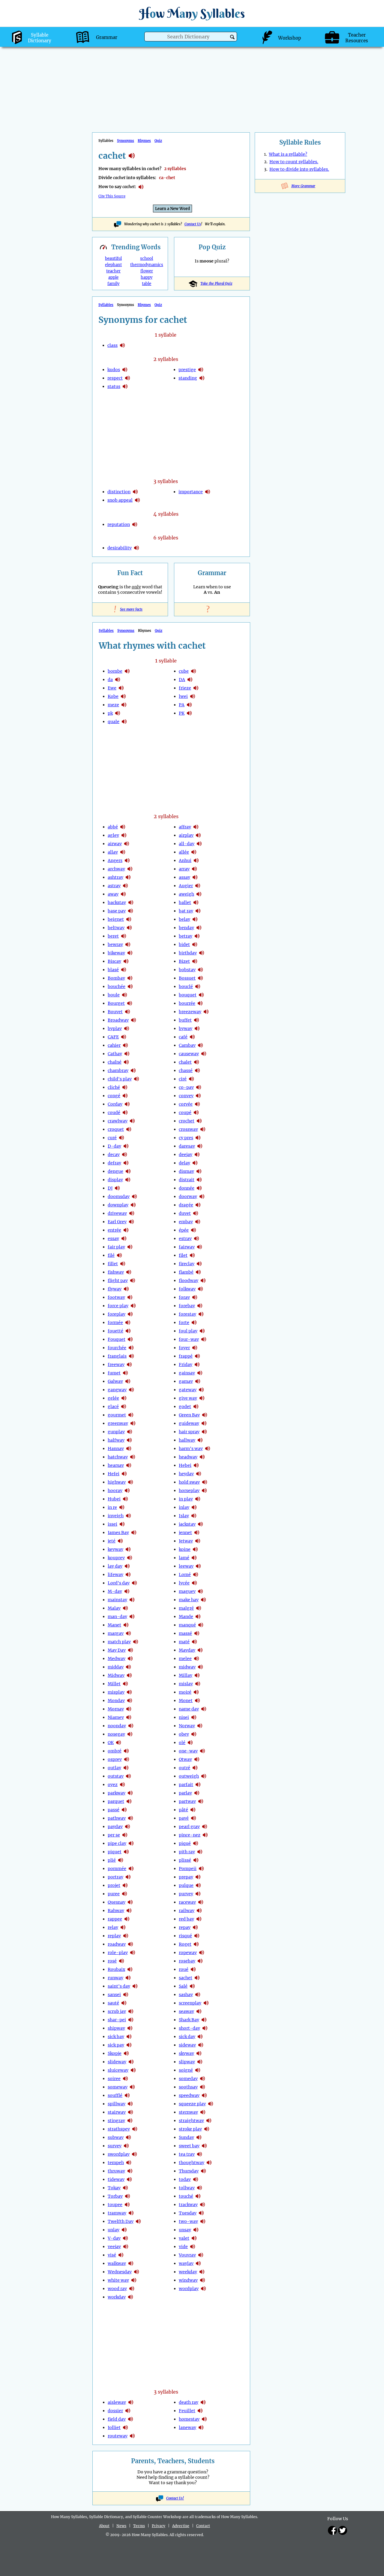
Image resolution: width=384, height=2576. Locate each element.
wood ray (117, 2289)
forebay (187, 1306)
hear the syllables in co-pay (199, 1087)
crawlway (118, 1121)
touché (186, 2196)
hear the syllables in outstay (128, 1776)
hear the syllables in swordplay (134, 2154)
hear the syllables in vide (193, 2247)
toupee (115, 2205)
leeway (186, 1566)
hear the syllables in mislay (198, 1684)
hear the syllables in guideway (204, 1423)
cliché (114, 1087)
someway (118, 2087)
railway (187, 1911)
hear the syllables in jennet (197, 1533)
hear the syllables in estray (196, 1238)
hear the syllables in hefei (124, 1474)
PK (182, 713)
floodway (189, 1280)
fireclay (187, 1264)
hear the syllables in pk (118, 713)
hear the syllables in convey (198, 1096)
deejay (186, 1154)
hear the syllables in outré (195, 1768)
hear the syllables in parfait (198, 1785)
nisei (184, 1717)
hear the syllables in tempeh (129, 2163)
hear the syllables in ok (118, 1743)
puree (114, 1894)
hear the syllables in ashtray (128, 877)
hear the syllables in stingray (130, 2121)
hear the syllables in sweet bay (204, 2146)
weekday (188, 2272)
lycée (184, 1583)
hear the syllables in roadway (130, 1944)
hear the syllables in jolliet (125, 2427)
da (110, 680)
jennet (185, 1533)
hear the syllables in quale (124, 722)
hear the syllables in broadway (133, 1020)
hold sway (189, 1482)
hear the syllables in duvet (196, 1213)
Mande (186, 1617)
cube (184, 671)
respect (115, 378)
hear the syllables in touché (198, 2196)
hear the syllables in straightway (209, 2121)
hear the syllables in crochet (199, 1121)
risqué (185, 1936)
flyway (115, 1289)
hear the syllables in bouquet (201, 995)
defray (114, 1163)
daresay (187, 1146)
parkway (117, 1793)
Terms (139, 2526)
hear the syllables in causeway (204, 1054)
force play (118, 1306)
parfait (186, 1785)
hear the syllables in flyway (126, 1289)
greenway (118, 1423)
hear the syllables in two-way (203, 2221)
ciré (183, 1079)
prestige (187, 370)
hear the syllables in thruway (130, 2171)
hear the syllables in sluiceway (133, 2070)
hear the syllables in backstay (131, 902)
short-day (189, 2028)
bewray (115, 944)
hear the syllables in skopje (126, 2053)
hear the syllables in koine (195, 1549)
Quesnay (117, 1902)
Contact (203, 2526)
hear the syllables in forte (194, 1323)
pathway (117, 1818)
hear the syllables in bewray (128, 944)
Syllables (106, 305)
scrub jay (117, 2011)
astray (114, 886)
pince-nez (190, 1835)
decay (114, 1154)
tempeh (116, 2163)
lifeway (115, 1575)
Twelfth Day (121, 2221)
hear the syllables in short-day (205, 2028)
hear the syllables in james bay (134, 1533)
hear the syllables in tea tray (199, 2154)
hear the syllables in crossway (203, 1129)
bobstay (187, 970)
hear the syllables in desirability (136, 548)
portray (115, 1877)
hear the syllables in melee (196, 1659)
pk (110, 713)
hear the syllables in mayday (200, 1650)
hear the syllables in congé (125, 1096)
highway (117, 1482)
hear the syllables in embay (198, 1222)
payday (115, 1827)
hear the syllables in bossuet (200, 978)
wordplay (189, 2289)
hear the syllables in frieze (196, 688)
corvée (186, 1104)
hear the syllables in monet (197, 1701)
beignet (116, 919)
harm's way (191, 1449)
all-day (187, 844)
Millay (186, 1675)
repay (185, 1927)
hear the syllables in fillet (123, 1264)
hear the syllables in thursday (203, 2171)
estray (185, 1238)
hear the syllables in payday (127, 1827)
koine (185, 1549)
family (113, 284)
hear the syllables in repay (195, 1927)
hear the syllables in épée (193, 1230)
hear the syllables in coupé (196, 1112)
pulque (186, 1885)
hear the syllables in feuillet (200, 2411)
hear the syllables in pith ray (200, 1852)
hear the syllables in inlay (194, 1507)
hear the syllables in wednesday (136, 2272)
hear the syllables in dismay (199, 1171)
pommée (117, 1869)
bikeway (116, 953)
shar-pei (117, 2020)
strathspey (119, 2129)
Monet (186, 1701)
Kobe (113, 696)
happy (147, 277)
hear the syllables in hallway (200, 1440)
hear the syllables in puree (124, 1894)
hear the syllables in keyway (128, 1549)
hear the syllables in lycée (194, 1583)
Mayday (187, 1650)
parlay (185, 1793)
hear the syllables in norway (200, 1726)
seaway (186, 2011)
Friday (186, 1365)
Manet (114, 1625)
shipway (116, 2028)
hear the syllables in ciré (191, 1079)
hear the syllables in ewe (121, 688)
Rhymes (144, 141)
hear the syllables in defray (126, 1163)
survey (115, 2146)
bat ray (186, 911)
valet (184, 2238)
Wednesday (120, 2272)
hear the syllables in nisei (194, 1717)
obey (184, 1734)
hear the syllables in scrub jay (131, 2011)
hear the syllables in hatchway (133, 1457)
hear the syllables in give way (202, 1398)
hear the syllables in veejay (126, 2247)
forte (184, 1323)
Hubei (114, 1499)
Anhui (185, 860)
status (114, 386)
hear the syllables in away (123, 894)
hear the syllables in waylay (198, 2263)
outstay (116, 1776)
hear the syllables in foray (195, 1297)
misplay (116, 1692)
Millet (114, 1684)
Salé (183, 1986)
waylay (186, 2263)
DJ (110, 1188)
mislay (186, 1684)
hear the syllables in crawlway (132, 1121)
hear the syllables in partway (201, 1801)
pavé (184, 1818)
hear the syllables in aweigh (199, 894)
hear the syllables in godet (196, 1407)
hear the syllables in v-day (125, 2238)
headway (188, 1457)
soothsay (188, 2087)
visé (112, 2255)
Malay (114, 1608)
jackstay (187, 1524)
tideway (116, 2179)
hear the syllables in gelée (124, 1398)
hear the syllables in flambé (198, 1272)
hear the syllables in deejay (197, 1154)
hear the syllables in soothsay (202, 2087)
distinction (119, 492)
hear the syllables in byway (197, 1028)
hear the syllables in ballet (196, 902)
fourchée (117, 1348)
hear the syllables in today (196, 2179)
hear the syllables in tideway (129, 2179)
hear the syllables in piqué (196, 1843)
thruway (116, 2171)
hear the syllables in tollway (199, 2188)
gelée (113, 1398)
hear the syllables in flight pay (133, 1280)
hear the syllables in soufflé (127, 2095)
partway (187, 1801)
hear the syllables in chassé (197, 1070)
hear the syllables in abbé (123, 827)
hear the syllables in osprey (127, 1759)
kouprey (116, 1558)
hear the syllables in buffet (196, 1020)
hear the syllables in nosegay (130, 1734)
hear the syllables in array (194, 869)
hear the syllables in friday (197, 1365)
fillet (113, 1264)
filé (111, 1255)
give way (188, 1398)
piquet (115, 1852)
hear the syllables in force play (133, 1306)
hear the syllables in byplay (127, 1028)
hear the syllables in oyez (122, 1785)
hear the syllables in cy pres (198, 1138)
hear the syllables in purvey (198, 1894)
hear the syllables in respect (127, 378)
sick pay (116, 2045)
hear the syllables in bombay (130, 978)
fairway (187, 1247)
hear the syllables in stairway (130, 2112)
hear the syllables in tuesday (201, 2213)
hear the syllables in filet (192, 1255)
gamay (186, 1381)
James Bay (118, 1533)
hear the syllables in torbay (127, 2196)
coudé (114, 1112)
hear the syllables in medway (130, 1659)
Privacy (159, 2526)
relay (113, 1927)
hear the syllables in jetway (198, 1541)
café (183, 1037)
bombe (115, 671)
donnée (187, 1188)
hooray (115, 1491)
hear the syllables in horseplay (204, 1491)
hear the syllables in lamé (194, 1558)
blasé (113, 970)
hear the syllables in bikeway (130, 953)
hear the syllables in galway (128, 1381)
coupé (185, 1112)
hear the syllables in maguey (200, 1591)
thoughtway (192, 2163)
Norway (187, 1726)
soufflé (115, 2095)
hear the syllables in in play (198, 1499)
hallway (187, 1440)
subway (116, 2137)
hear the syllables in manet (126, 1625)
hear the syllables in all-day (199, 844)
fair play (116, 1247)
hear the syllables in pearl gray (205, 1827)
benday (186, 928)
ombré (115, 1751)
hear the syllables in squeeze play (211, 2104)
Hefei (114, 1474)
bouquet (188, 995)
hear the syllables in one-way (202, 1751)
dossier (115, 2411)
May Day (117, 1650)
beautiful (113, 258)
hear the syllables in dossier (128, 2411)
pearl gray (189, 1827)
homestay (189, 2419)
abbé (113, 827)
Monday (116, 1701)
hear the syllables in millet (125, 1684)
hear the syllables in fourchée (131, 1348)
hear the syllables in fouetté (128, 1331)
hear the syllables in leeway (198, 1566)
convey (186, 1096)
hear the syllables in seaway (199, 2011)
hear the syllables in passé (124, 1810)
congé (114, 1096)
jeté (112, 1541)
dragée (186, 1205)
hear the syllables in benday (199, 928)
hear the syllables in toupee (127, 2205)
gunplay (116, 1432)
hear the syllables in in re (122, 1507)
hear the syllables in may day (130, 1650)
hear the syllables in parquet (129, 1801)
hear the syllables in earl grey (131, 1222)
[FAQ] (212, 609)
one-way (188, 1751)
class (112, 345)
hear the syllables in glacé (124, 1407)
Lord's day (119, 1583)
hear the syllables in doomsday (134, 1196)
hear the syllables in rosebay (200, 1961)
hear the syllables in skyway (199, 2053)
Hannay (116, 1449)
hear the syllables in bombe (127, 671)
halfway (116, 1440)
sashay (186, 1995)
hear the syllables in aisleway (131, 2402)
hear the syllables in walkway (131, 2263)
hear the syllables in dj (117, 1188)
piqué (185, 1843)
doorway (188, 1196)
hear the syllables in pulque (198, 1885)
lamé (184, 1558)
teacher (113, 271)
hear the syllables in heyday (199, 1474)
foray (184, 1297)
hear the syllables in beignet (129, 919)
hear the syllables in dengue (128, 1171)
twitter (343, 2530)
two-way (188, 2221)
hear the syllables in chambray (133, 1070)
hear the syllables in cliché (125, 1087)
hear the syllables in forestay (201, 1314)
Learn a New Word (172, 209)
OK (111, 1743)
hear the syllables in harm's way (208, 1449)
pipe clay (117, 1843)
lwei (183, 696)
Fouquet (117, 1339)
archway (116, 869)
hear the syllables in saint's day (135, 1986)
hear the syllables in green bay (205, 1415)
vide (183, 2247)
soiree (114, 2079)
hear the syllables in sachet (197, 1978)
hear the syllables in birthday (202, 953)
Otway (185, 1759)
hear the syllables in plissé (196, 1860)
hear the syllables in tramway (131, 2213)
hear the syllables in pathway (130, 1818)
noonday (117, 1726)
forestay (187, 1314)
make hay (189, 1600)
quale (114, 722)
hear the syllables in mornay (129, 1709)
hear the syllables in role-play (133, 1953)
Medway (117, 1659)
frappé (186, 1356)
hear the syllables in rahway (129, 1911)
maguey (187, 1591)
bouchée (117, 986)
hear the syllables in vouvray (201, 2255)
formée (115, 1323)
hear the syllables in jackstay (200, 1524)
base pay (117, 911)
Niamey (116, 1717)
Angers (115, 860)
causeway (189, 1054)
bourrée (187, 1003)
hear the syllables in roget (196, 1944)
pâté (183, 1810)
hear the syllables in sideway (201, 2045)
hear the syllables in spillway (130, 2104)
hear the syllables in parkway (130, 1793)
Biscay (114, 961)
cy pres (186, 1138)
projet (114, 1885)
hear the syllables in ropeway (202, 1953)
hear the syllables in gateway (201, 1390)
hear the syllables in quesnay (130, 1902)
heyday (186, 1474)
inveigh (116, 1516)
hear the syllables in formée (128, 1323)
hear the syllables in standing (202, 378)
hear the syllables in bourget (130, 1003)
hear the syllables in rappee (127, 1919)
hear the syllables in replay (126, 1936)
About (104, 2526)
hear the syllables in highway (130, 1482)
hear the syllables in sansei (126, 1995)
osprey (115, 1759)
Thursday (189, 2171)
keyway (115, 1549)
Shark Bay (189, 2020)
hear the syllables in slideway (131, 2062)
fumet (114, 1373)
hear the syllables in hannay (129, 1449)
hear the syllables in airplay (198, 835)
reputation (119, 524)
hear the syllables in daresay (200, 1146)
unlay (114, 2230)
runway (115, 1978)
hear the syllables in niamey (129, 1717)
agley (113, 835)
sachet (186, 1978)
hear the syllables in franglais (131, 1356)
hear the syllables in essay (124, 1238)
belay (184, 919)
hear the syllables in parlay (197, 1793)
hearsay (116, 1465)
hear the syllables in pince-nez (205, 1835)
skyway (186, 2053)
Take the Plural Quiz (216, 284)
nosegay (116, 1734)
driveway (117, 1213)
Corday (115, 1104)
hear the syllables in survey (126, 2146)
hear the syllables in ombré (126, 1751)
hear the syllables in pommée (131, 1869)
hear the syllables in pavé (193, 1818)
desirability (120, 548)
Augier (186, 886)
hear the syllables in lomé (196, 1575)
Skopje (115, 2053)
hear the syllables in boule (124, 995)
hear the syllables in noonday (131, 1726)
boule (114, 995)
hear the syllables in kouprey (130, 1558)
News (121, 2526)
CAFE (113, 1037)
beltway (116, 928)
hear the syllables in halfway (129, 1440)
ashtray (115, 877)
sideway (187, 2045)
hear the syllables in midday (128, 1667)
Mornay (116, 1709)
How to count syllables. (294, 162)
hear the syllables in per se (125, 1835)
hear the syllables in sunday (199, 2137)
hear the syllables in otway (197, 1759)
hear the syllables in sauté (124, 2003)
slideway (117, 2062)
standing (188, 378)
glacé (113, 1407)
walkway (117, 2263)
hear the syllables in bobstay (200, 970)
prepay (186, 1877)
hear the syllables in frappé (197, 1356)
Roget (185, 1944)
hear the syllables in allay (123, 852)
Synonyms (126, 141)
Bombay (116, 978)
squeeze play (192, 2104)
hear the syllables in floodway (203, 1280)
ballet (185, 902)
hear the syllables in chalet (196, 1062)
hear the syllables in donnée (199, 1188)
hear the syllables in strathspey (135, 2129)
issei (112, 1524)
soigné (186, 2070)
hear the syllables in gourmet (131, 1415)
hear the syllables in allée (194, 852)
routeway (118, 2436)
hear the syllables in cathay (127, 1054)
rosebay (187, 1961)
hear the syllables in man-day (132, 1617)
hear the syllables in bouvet (127, 1012)
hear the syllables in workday (130, 2297)
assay (184, 877)
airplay (186, 835)
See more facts (130, 609)
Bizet (184, 961)
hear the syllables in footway (130, 1297)
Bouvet (115, 1012)
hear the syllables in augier (198, 886)
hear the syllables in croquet (129, 1129)
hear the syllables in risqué (197, 1936)
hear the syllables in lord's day (134, 1583)
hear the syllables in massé (197, 1633)
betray (186, 936)
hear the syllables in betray (197, 936)
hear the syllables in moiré (196, 1692)
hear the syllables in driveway (132, 1213)
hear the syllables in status (125, 386)
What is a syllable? (288, 154)
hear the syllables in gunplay (130, 1432)
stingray (116, 2121)
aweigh (186, 894)
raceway (187, 1902)
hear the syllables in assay (195, 877)
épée (184, 1230)
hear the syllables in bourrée (200, 1003)
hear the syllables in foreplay (130, 1314)
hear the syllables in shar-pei (131, 2020)
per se (114, 1835)
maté (184, 1642)
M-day (115, 1591)
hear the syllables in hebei (196, 1465)
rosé (112, 1961)
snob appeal (120, 500)
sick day (187, 2037)
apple (113, 277)
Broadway (118, 1020)
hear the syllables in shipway (130, 2028)
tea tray (187, 2154)
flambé (186, 1272)
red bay (186, 1919)
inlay (184, 1507)
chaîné (115, 1062)
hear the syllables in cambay (200, 1045)
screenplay (190, 2003)
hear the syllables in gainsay (200, 1373)
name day (189, 1709)
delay (184, 1163)
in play (186, 1499)
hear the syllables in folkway (200, 1289)
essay (113, 1238)
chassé (186, 1070)
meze (113, 705)
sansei (114, 1995)
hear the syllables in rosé (121, 1961)
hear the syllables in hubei (125, 1499)
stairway (117, 2112)
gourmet (117, 1415)
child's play (120, 1079)
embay (186, 1222)
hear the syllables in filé (119, 1255)
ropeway (188, 1953)
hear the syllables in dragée (198, 1205)
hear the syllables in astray (125, 886)
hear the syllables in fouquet (130, 1339)
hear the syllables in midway (129, 1675)
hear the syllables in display (128, 1180)
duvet (185, 1213)
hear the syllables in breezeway (206, 1012)
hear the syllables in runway (128, 1978)
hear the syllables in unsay (196, 2230)
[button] (232, 37)
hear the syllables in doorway (202, 1196)
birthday (188, 953)
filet (183, 1255)
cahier (114, 1045)
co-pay (186, 1087)
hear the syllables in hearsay (129, 1465)
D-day (114, 1146)
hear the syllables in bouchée (130, 986)
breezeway (190, 1012)
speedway (189, 2095)
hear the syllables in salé (192, 1986)
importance (191, 492)
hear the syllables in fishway (129, 1272)
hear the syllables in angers (127, 860)
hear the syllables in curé (121, 1138)
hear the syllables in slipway (200, 2062)
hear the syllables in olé (190, 1743)
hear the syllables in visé (121, 2255)
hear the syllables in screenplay (206, 2003)
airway (115, 844)
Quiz (158, 141)
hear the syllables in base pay (130, 911)
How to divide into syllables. (299, 169)
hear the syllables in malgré (199, 1608)
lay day (115, 1566)
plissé (185, 1860)
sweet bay (189, 2146)
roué (184, 1969)
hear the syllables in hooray (127, 1491)
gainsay (187, 1373)
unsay (185, 2230)
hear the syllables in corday (127, 1104)
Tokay (114, 2188)
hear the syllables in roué (193, 1969)
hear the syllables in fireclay (199, 1264)
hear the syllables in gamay (198, 1381)
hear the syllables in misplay (129, 1692)
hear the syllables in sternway (203, 2112)
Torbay (115, 2196)
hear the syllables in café (192, 1037)
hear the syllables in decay (124, 1154)
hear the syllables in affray (196, 827)
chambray (118, 1070)
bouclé (186, 986)
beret (113, 936)
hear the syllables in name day (204, 1709)
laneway (187, 2427)
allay (113, 852)
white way (118, 2280)
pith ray (187, 1852)
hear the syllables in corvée (197, 1104)
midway (187, 1667)
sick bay (116, 2037)
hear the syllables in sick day (200, 2037)
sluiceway (118, 2070)
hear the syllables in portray (128, 1877)
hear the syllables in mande (198, 1617)
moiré (185, 1692)
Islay (184, 1516)
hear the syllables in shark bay (204, 2020)
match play (119, 1642)
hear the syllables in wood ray (132, 2289)
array (184, 869)
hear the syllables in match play (136, 1642)
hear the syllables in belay (195, 919)
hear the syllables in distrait (199, 1180)
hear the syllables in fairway (199, 1247)
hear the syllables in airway (127, 844)
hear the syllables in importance (208, 492)
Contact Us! (175, 2498)
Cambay (187, 1045)
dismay (186, 1171)
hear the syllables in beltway (129, 928)
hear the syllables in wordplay (203, 2289)
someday (188, 2079)
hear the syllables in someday (202, 2079)
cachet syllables (132, 156)
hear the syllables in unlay (124, 2230)
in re (112, 1507)
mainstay (117, 1600)
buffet (185, 1020)
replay (114, 1936)
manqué (187, 1625)
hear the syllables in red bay (199, 1919)
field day (117, 2419)
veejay (114, 2247)
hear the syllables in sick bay (129, 2037)
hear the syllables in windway (202, 2280)
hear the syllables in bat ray (198, 911)
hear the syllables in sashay (198, 1995)
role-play (118, 1953)
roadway (117, 1944)
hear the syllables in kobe (123, 696)
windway (188, 2280)
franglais (117, 1356)
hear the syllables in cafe (124, 1037)
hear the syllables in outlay (126, 1768)
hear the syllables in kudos (125, 370)
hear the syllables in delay (195, 1163)
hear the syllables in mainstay (132, 1600)
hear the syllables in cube (193, 671)
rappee (115, 1919)
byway (186, 1028)
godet (185, 1407)
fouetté (115, 1331)
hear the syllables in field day (130, 2419)
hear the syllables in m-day (127, 1591)
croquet (116, 1129)
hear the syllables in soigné (198, 2070)
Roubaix (116, 1969)
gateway (188, 1390)
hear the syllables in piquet (126, 1852)
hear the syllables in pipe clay (131, 1843)
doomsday (119, 1196)
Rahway (116, 1911)
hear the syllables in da (118, 680)
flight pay (118, 1280)
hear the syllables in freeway (129, 1365)
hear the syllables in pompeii (201, 1869)
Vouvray (187, 2255)
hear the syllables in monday (130, 1701)
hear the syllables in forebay (200, 1306)
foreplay (117, 1314)
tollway (187, 2188)
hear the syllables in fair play (130, 1247)
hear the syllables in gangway (131, 1390)
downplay (118, 1205)
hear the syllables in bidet (195, 944)
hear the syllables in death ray (203, 2402)
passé (114, 1810)
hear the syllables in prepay (198, 1877)
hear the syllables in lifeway (128, 1575)
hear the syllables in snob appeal (137, 500)
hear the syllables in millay (197, 1675)
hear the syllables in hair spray (204, 1432)
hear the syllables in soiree (125, 2079)
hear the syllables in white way (134, 2280)
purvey (186, 1894)
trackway (188, 2205)
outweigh (189, 1776)
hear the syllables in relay (123, 1927)
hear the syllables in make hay (203, 1600)
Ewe (112, 688)
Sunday (186, 2137)
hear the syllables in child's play (136, 1079)
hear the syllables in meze (124, 705)
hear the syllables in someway (132, 2087)
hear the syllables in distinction (135, 492)
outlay (114, 1768)
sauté (113, 2003)
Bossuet (187, 978)
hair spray (189, 1432)
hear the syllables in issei (122, 1524)
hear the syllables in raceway (201, 1902)
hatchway (118, 1457)
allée (184, 852)
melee (185, 1659)
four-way (189, 1339)
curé (112, 1138)
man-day (117, 1617)
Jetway (186, 1541)
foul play (188, 1331)
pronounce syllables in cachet (141, 187)
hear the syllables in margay (128, 1633)
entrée (114, 1230)
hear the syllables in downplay (133, 1205)
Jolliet (114, 2427)
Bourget (116, 1003)
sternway (188, 2112)
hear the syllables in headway (202, 1457)
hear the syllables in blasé (124, 970)
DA (182, 680)
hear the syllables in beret (124, 936)
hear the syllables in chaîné (126, 1062)
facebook (332, 2530)
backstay (117, 902)
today (185, 2179)
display (115, 1180)
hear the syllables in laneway (201, 2427)
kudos (114, 370)
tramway (117, 2213)
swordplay (119, 2154)
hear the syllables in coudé (125, 1112)
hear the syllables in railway (199, 1911)
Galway (115, 1381)
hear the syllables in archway (130, 869)
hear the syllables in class (122, 345)
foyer (184, 1348)
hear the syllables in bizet (195, 961)
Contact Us (193, 224)
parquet (116, 1801)
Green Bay (189, 1415)
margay (116, 1633)
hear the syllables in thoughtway (209, 2163)
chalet (185, 1062)
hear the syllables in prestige (201, 370)
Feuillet (187, 2411)
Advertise (181, 2526)
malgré (186, 1608)
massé (185, 1633)
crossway (188, 1129)
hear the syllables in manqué (201, 1625)
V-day (114, 2238)
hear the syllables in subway (128, 2137)
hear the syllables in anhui (196, 860)
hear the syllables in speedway (204, 2095)
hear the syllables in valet (194, 2238)
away (113, 894)
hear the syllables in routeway (132, 2436)
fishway (116, 1272)
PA (182, 705)
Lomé (185, 1575)
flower (147, 271)
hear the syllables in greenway (133, 1423)
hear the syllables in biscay (126, 961)
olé (182, 1743)
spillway (117, 2104)
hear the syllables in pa (189, 705)
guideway (189, 1423)
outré (184, 1768)
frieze (185, 688)
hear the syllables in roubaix (130, 1969)
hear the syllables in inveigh (128, 1516)
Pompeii (188, 1869)
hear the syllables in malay (125, 1608)
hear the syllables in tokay (125, 2188)
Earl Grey (117, 1222)
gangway (117, 1390)
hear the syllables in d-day (126, 1146)
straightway (191, 2121)
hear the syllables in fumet (125, 1373)
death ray (189, 2402)
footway (116, 1297)
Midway (116, 1675)
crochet (187, 1121)
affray (185, 827)
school (147, 258)
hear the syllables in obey (194, 1734)
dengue (115, 1171)
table (147, 284)
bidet (184, 944)
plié (112, 1860)
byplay (115, 1028)
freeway (116, 1365)
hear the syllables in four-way (204, 1339)
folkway (187, 1289)
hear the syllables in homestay (204, 2419)
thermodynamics (147, 265)
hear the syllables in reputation (135, 524)
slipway (187, 2062)
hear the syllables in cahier (125, 1045)
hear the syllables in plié (121, 1860)
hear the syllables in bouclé (198, 986)
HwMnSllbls (192, 13)
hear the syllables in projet (125, 1885)
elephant (113, 265)
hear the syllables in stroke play (207, 2129)
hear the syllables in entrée (126, 1230)
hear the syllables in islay (194, 1516)
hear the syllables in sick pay (129, 2045)
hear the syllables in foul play (202, 1331)
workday (117, 2297)
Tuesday (188, 2213)
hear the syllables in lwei (193, 696)
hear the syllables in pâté (193, 1810)
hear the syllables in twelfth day (138, 2221)
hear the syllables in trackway (202, 2205)
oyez (113, 1785)
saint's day (119, 1986)
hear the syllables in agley (124, 835)
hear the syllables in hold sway (205, 1482)
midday (116, 1667)
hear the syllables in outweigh (204, 1776)
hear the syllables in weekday (202, 2272)
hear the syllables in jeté (120, 1541)
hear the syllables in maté (194, 1642)
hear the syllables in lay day (127, 1566)
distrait (187, 1180)
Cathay (115, 1054)
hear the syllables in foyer (195, 1348)
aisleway (117, 2402)
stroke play (190, 2129)
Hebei (185, 1465)
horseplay (189, 1491)
